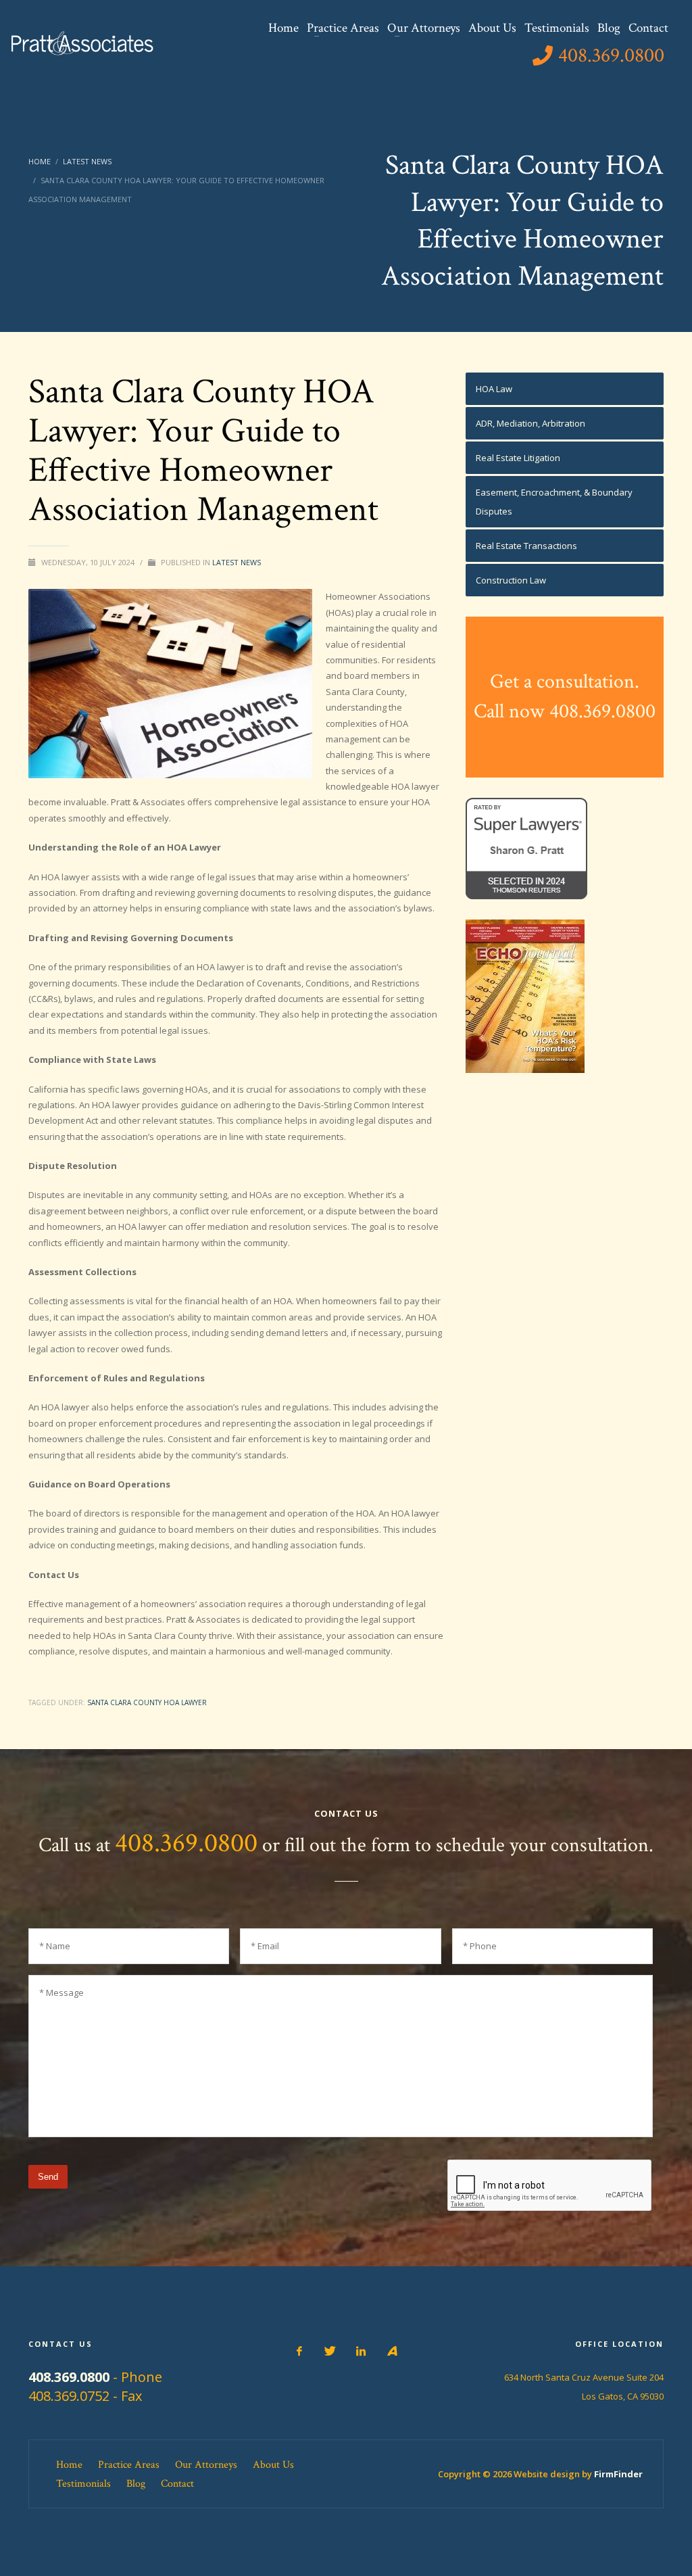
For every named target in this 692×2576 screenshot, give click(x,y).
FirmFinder (618, 2474)
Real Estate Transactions (526, 546)
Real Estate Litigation (518, 458)
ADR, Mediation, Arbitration (530, 423)
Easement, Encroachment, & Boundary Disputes (554, 502)
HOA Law (494, 389)
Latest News (237, 562)
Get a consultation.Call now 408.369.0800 (565, 697)
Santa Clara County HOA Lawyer (147, 1702)
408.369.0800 (186, 1843)
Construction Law (511, 580)
